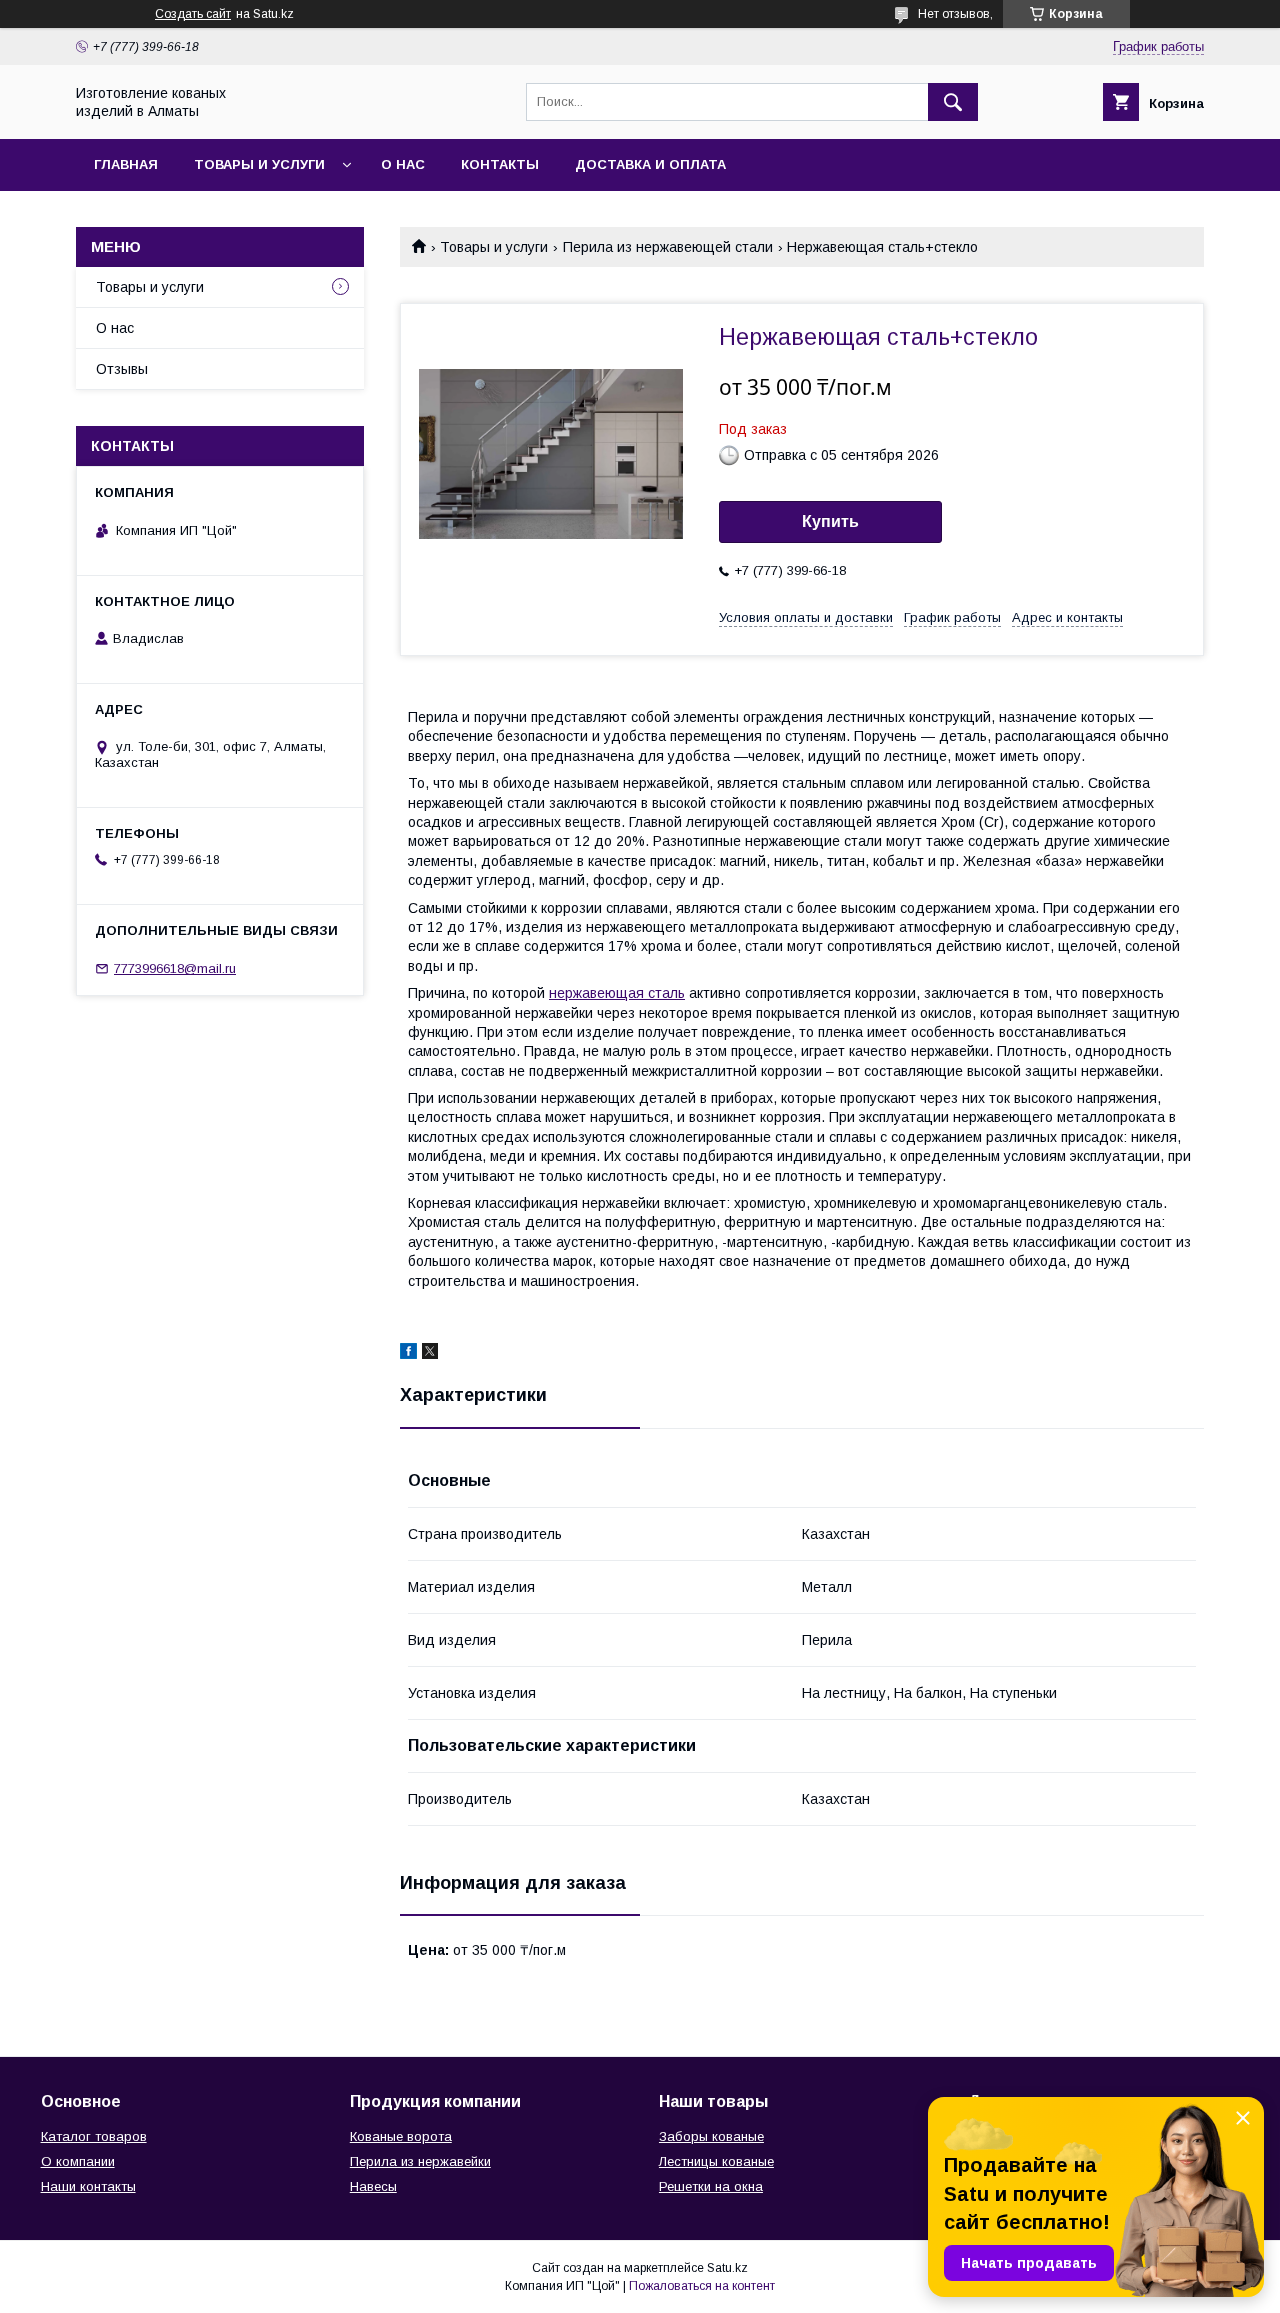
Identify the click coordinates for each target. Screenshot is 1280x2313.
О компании (78, 2161)
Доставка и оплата (650, 164)
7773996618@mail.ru (175, 968)
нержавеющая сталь (617, 993)
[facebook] (408, 1354)
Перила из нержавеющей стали (668, 247)
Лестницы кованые (716, 2161)
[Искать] (953, 102)
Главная (126, 164)
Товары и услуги (259, 164)
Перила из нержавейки (420, 2161)
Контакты (500, 164)
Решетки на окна (711, 2186)
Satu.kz (727, 2268)
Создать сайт (193, 14)
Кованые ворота (401, 2136)
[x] (430, 1354)
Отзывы (122, 369)
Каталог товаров (94, 2136)
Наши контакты (88, 2186)
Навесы (373, 2186)
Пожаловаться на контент (702, 2286)
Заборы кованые (711, 2136)
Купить (830, 521)
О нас (403, 164)
